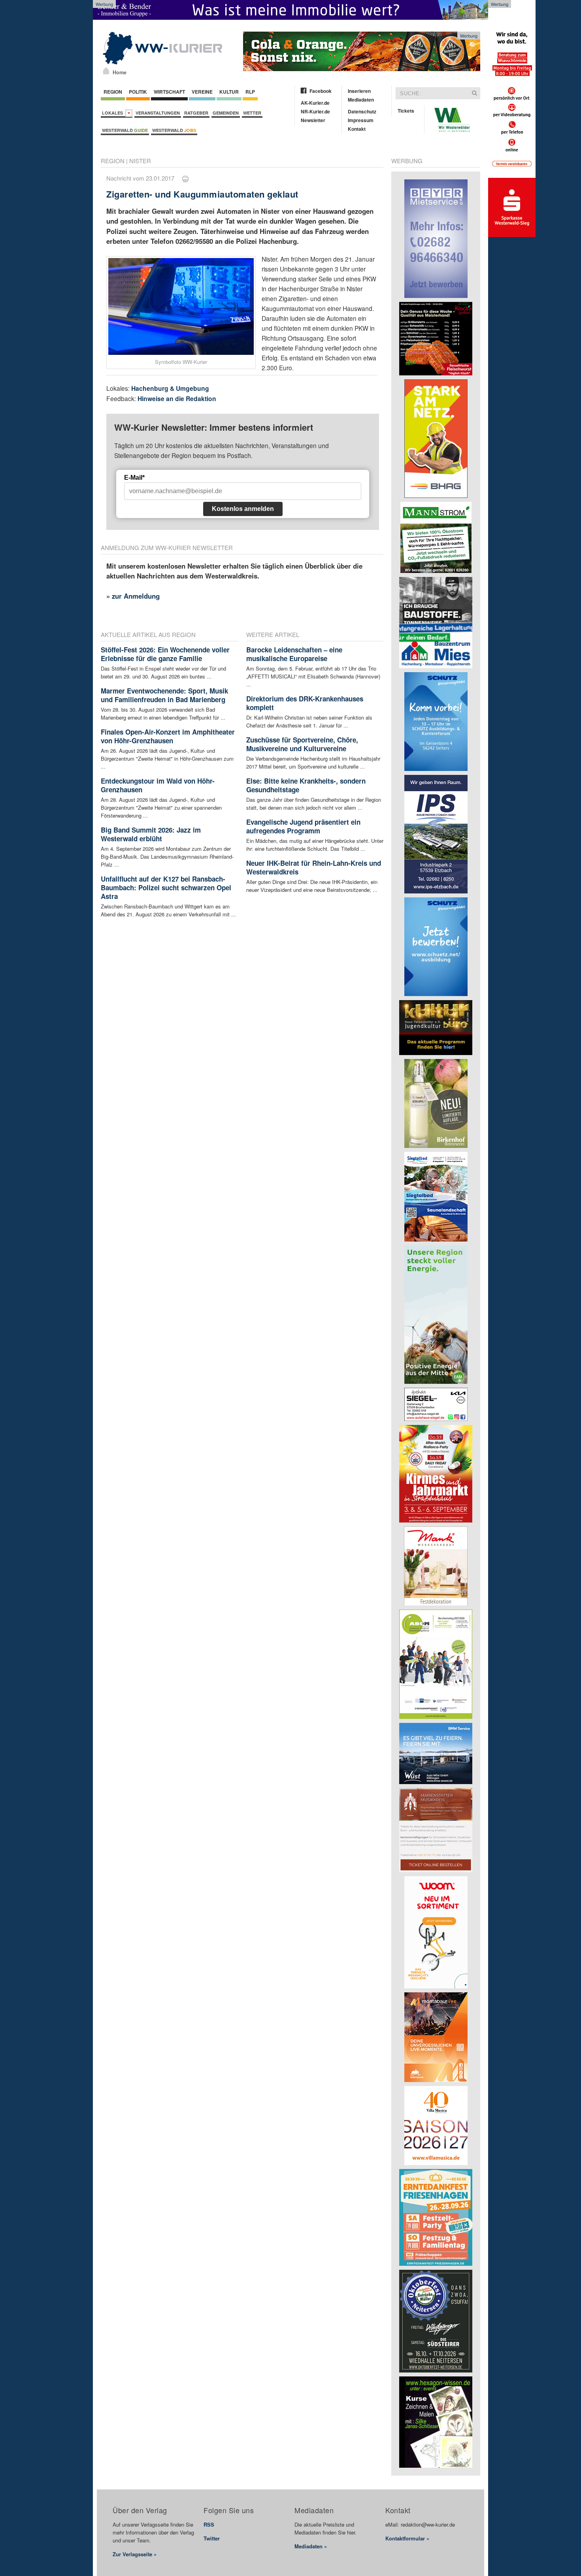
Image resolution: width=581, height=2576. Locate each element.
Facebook (321, 91)
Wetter (252, 113)
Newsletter (313, 120)
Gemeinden (226, 113)
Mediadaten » (311, 2546)
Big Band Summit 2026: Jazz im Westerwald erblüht (151, 834)
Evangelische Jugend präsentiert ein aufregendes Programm (303, 826)
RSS (209, 2524)
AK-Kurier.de (315, 103)
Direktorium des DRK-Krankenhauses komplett (305, 703)
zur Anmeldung (136, 596)
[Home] (106, 71)
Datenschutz (362, 111)
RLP (250, 92)
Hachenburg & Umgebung (170, 388)
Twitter (212, 2538)
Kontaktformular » (407, 2538)
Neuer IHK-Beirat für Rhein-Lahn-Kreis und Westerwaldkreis (314, 867)
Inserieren (359, 91)
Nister (140, 161)
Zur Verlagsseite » (135, 2554)
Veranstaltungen (158, 113)
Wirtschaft (169, 92)
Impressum (361, 120)
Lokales (114, 113)
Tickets (406, 111)
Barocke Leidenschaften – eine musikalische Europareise (294, 654)
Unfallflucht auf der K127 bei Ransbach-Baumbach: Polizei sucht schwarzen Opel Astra (166, 888)
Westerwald (125, 130)
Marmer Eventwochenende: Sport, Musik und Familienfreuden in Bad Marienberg (164, 695)
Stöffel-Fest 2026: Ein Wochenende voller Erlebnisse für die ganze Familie (165, 654)
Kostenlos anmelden (243, 509)
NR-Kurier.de (315, 111)
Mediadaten (361, 100)
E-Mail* (134, 478)
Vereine (202, 92)
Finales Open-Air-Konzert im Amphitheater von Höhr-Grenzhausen (168, 736)
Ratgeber (196, 113)
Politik (138, 92)
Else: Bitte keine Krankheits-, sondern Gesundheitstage (306, 785)
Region (113, 92)
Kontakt (357, 129)
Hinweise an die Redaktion (177, 399)
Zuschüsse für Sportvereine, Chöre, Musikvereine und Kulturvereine (302, 744)
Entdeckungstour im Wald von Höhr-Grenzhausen (158, 785)
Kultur (229, 92)
